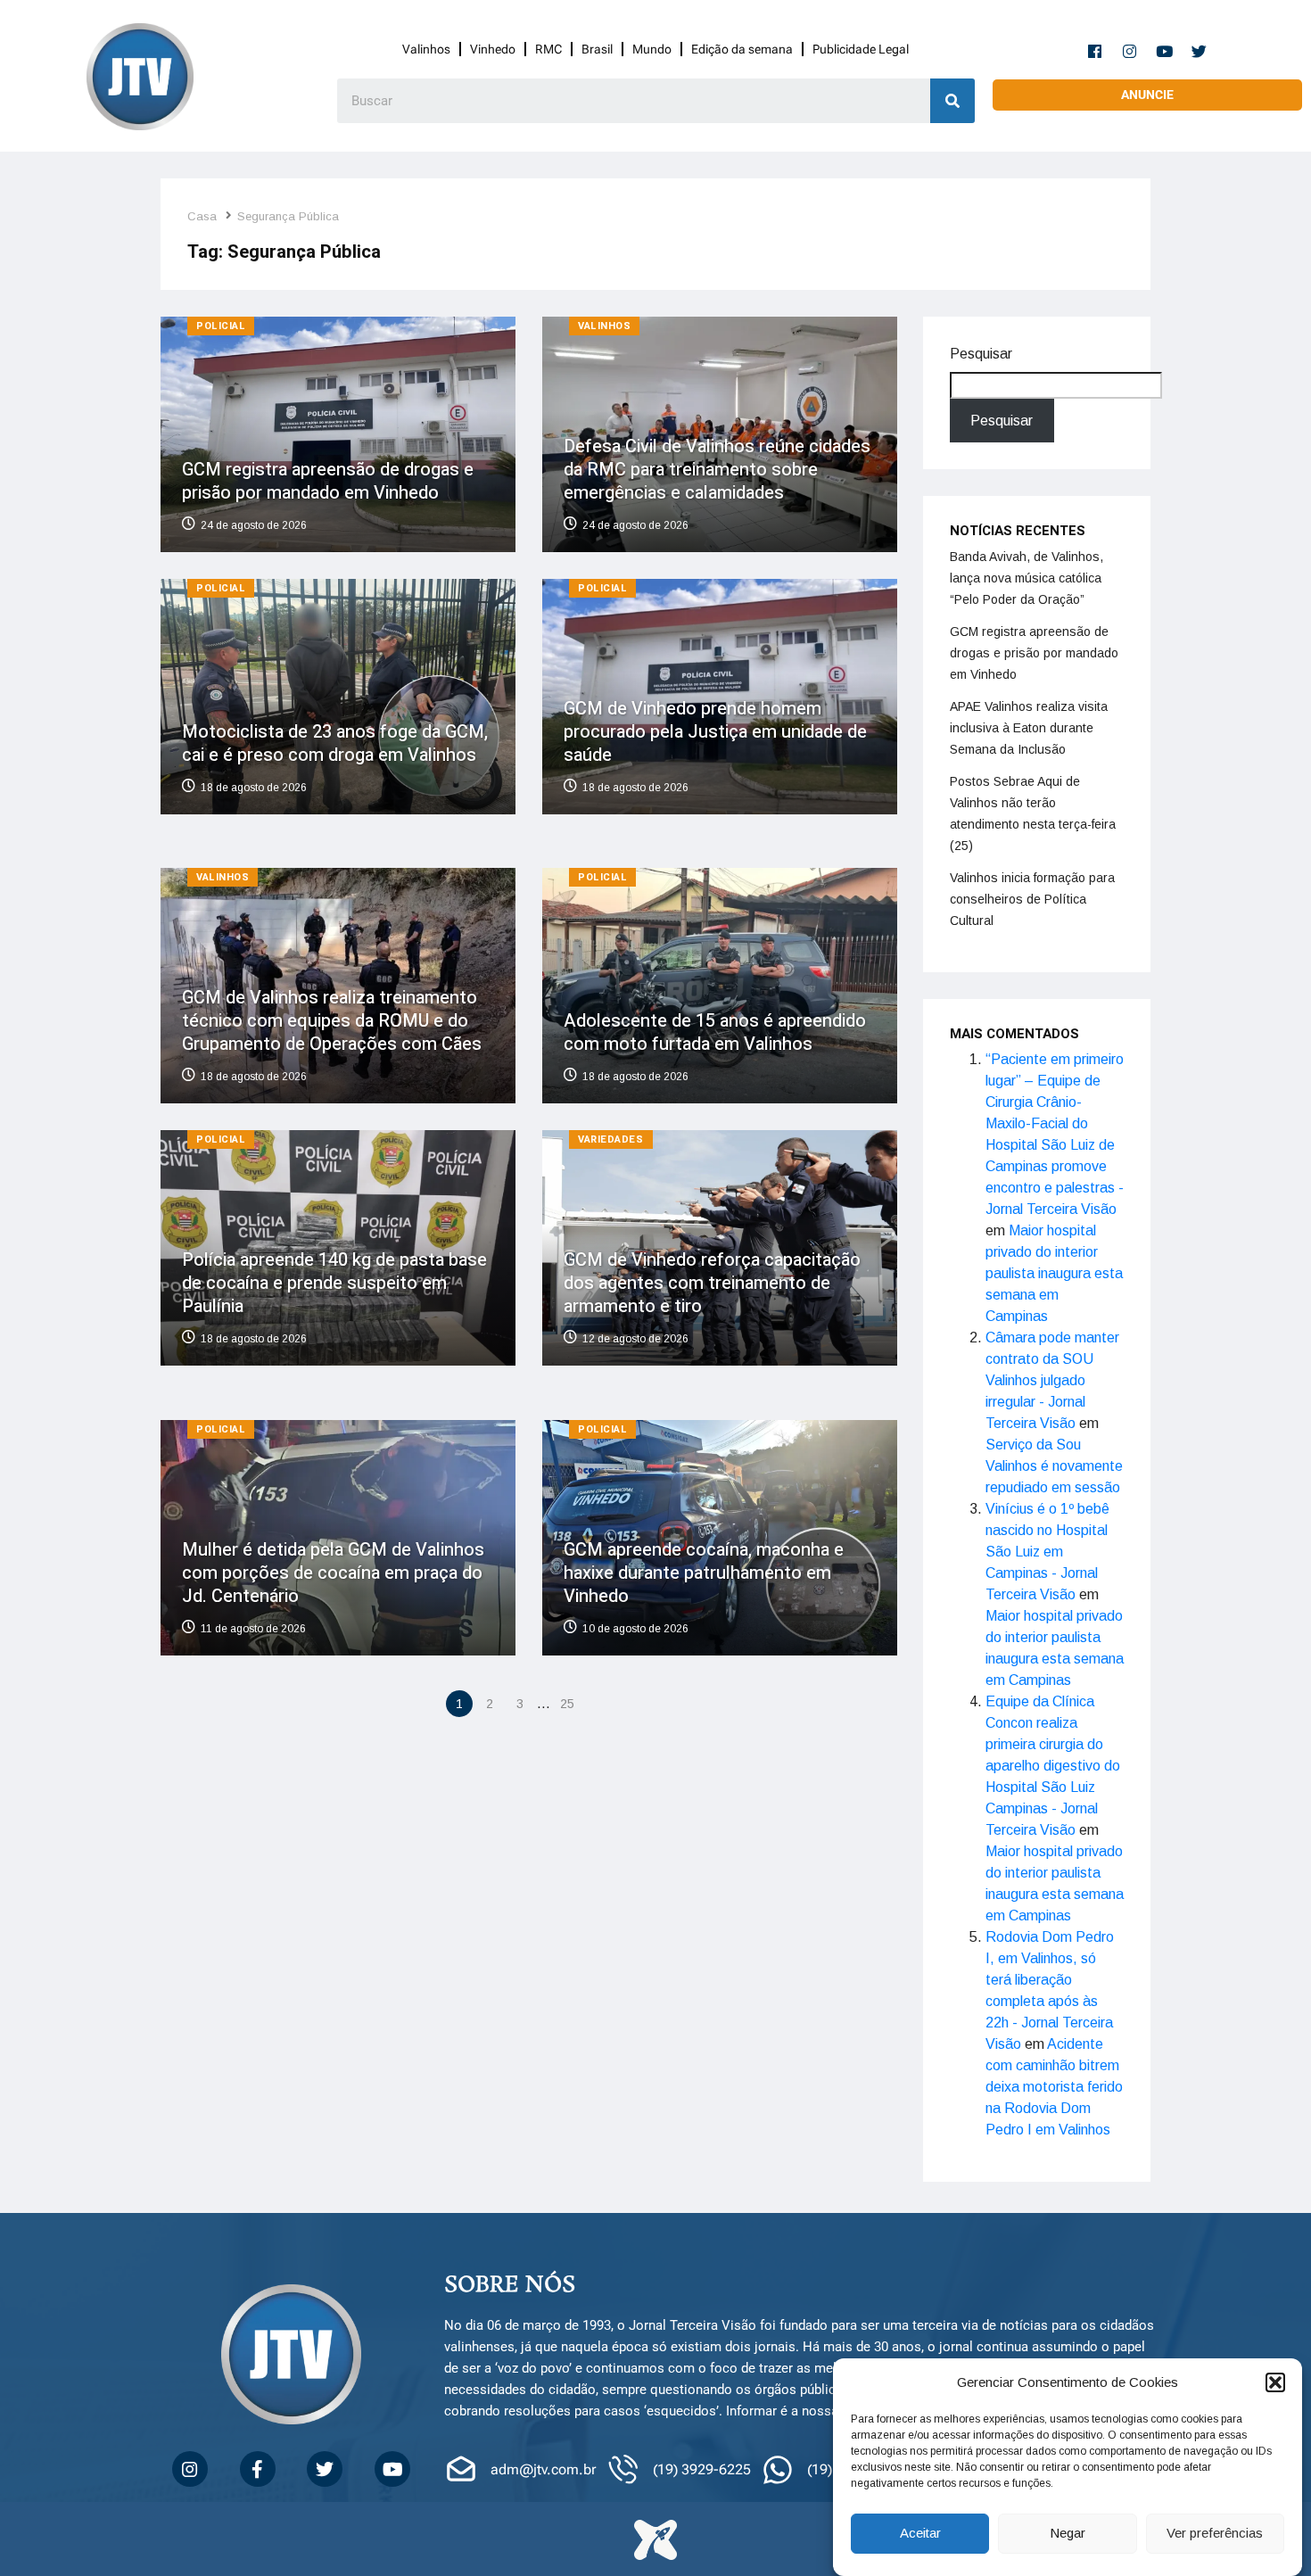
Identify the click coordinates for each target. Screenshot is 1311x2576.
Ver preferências (1215, 2534)
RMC (548, 49)
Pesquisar (981, 354)
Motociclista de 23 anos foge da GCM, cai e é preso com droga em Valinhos (335, 743)
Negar (1068, 2534)
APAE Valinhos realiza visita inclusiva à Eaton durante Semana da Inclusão (1029, 728)
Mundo (652, 49)
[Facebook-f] (1095, 51)
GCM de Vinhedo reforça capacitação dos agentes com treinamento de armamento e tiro (712, 1283)
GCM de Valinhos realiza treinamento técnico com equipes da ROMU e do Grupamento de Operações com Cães (332, 1021)
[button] (1275, 2382)
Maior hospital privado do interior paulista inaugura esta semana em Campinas (1054, 1273)
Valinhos (426, 49)
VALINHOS (604, 326)
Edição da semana (742, 49)
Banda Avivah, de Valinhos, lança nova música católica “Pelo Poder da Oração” (1027, 578)
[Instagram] (1130, 51)
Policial (221, 326)
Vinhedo (493, 49)
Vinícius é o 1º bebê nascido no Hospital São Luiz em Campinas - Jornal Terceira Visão (1047, 1552)
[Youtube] (1165, 51)
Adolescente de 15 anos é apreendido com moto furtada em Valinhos (715, 1032)
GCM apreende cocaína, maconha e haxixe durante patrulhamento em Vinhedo (704, 1572)
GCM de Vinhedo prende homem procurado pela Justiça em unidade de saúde (715, 731)
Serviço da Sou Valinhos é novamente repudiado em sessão (1054, 1466)
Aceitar (920, 2534)
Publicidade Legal (861, 49)
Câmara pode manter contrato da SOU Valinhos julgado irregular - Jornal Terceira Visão (1052, 1380)
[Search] (952, 101)
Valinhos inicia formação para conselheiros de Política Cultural (1032, 899)
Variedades (611, 1139)
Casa (202, 216)
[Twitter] (1200, 51)
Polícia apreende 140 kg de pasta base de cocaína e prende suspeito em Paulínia (334, 1283)
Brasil (597, 49)
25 (567, 1704)
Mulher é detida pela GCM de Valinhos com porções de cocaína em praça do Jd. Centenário (333, 1572)
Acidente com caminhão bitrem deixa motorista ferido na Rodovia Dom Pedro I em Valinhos (1054, 2087)
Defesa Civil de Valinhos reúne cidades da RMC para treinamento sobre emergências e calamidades (717, 470)
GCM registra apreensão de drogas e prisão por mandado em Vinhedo (328, 481)
